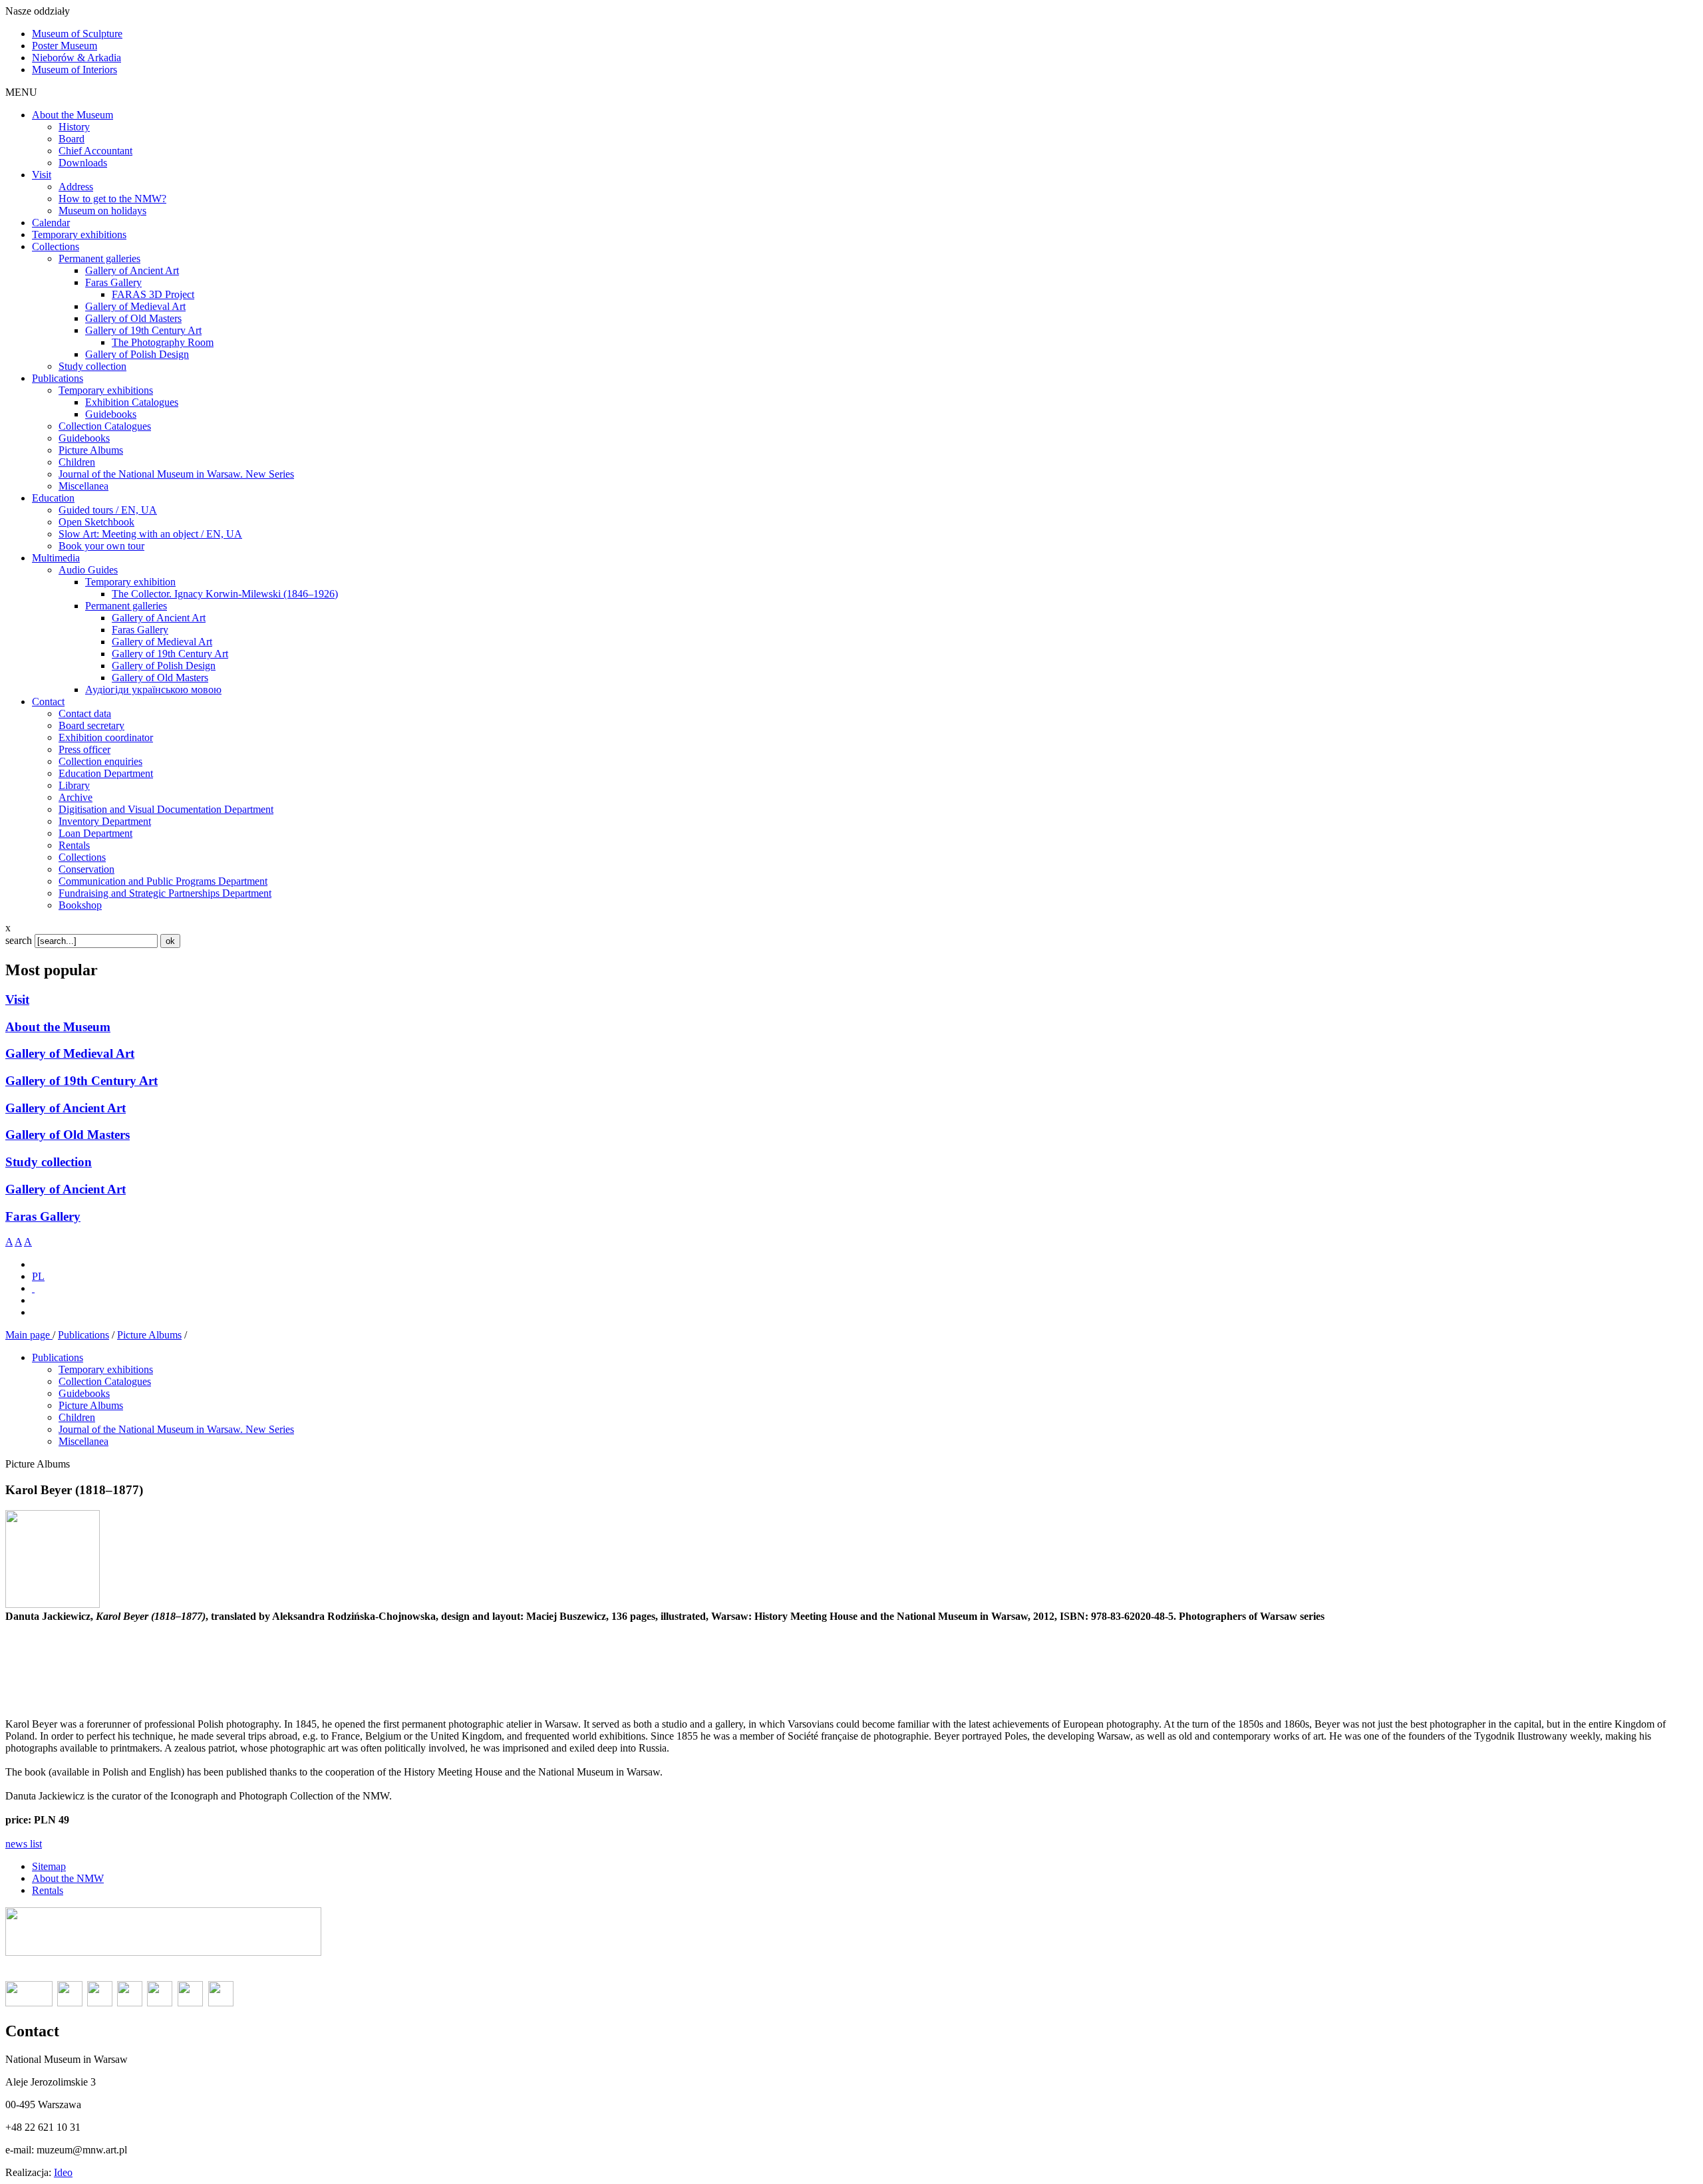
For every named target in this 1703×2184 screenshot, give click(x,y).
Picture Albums (149, 1335)
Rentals (48, 1890)
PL (38, 1276)
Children (77, 1417)
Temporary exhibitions (106, 1369)
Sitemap (49, 1866)
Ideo (63, 2172)
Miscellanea (83, 1441)
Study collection (49, 1162)
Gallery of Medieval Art (70, 1053)
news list (24, 1844)
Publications (83, 1335)
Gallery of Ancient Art (66, 1108)
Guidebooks (84, 1393)
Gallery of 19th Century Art (81, 1081)
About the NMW (68, 1878)
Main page (29, 1335)
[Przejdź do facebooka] (33, 1288)
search (19, 940)
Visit (17, 1000)
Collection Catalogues (105, 1381)
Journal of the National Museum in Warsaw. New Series (176, 1429)
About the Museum (58, 1027)
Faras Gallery (43, 1216)
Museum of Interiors (75, 70)
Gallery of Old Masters (68, 1135)
